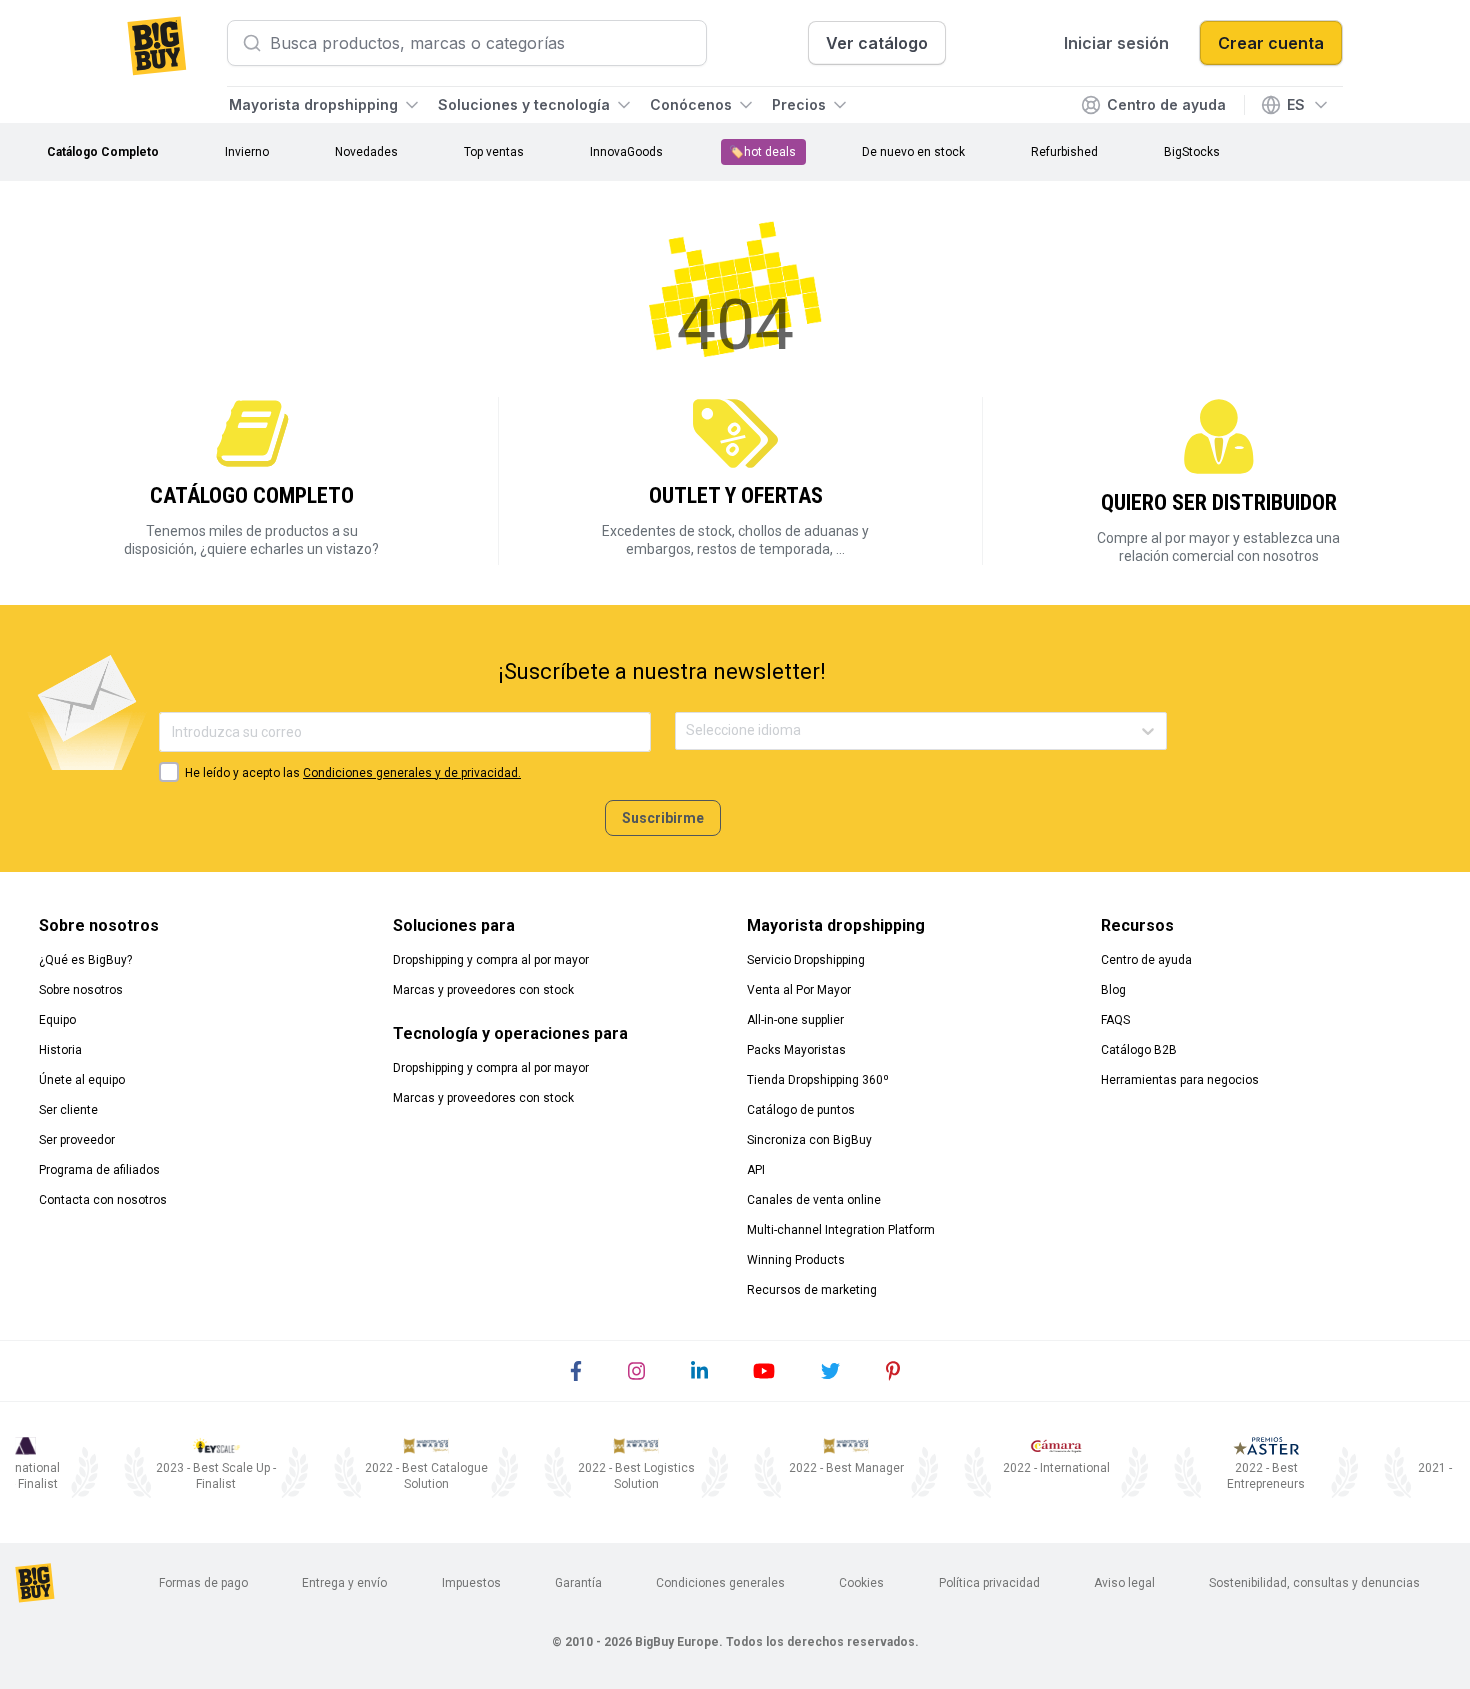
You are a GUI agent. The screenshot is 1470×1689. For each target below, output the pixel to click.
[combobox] (687, 730)
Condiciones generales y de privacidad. (412, 773)
